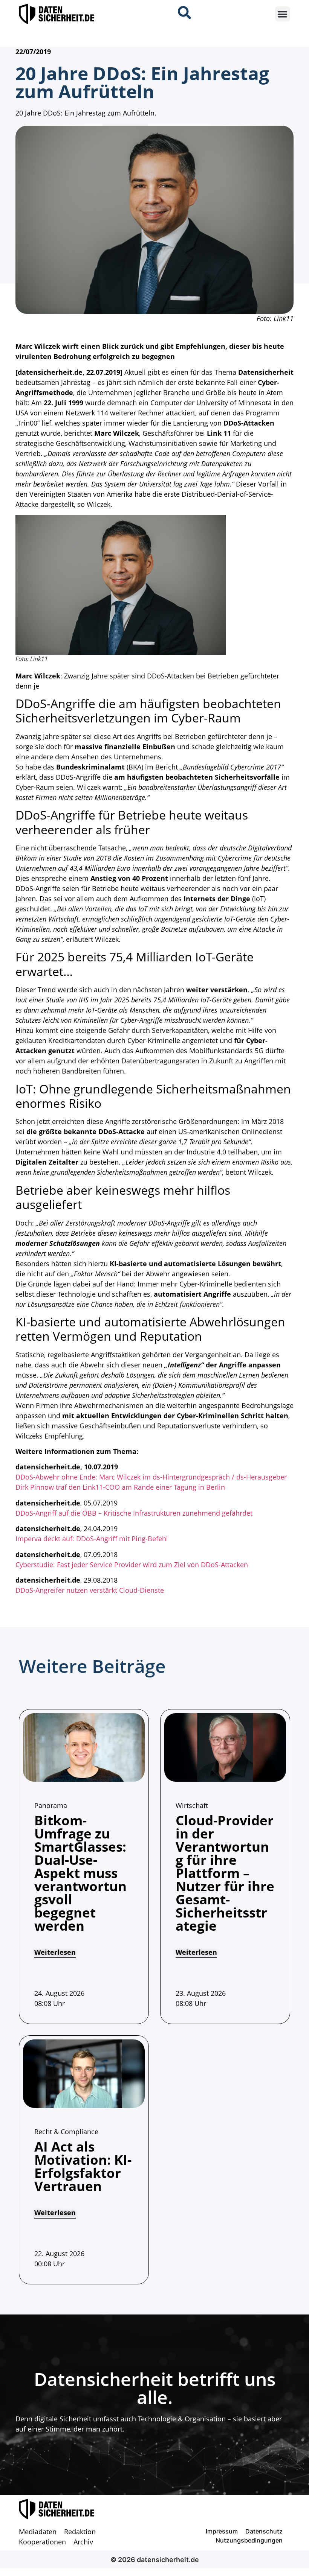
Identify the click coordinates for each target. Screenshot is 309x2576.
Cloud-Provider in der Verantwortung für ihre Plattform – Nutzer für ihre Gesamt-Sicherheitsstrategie (225, 1873)
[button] (283, 14)
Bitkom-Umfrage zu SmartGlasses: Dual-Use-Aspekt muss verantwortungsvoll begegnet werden (80, 1873)
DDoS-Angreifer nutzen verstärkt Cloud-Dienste (90, 1590)
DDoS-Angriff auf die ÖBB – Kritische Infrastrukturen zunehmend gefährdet (134, 1513)
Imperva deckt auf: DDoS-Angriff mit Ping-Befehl (92, 1539)
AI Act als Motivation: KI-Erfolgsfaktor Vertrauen (83, 2166)
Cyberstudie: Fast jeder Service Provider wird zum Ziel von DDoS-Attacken (132, 1565)
